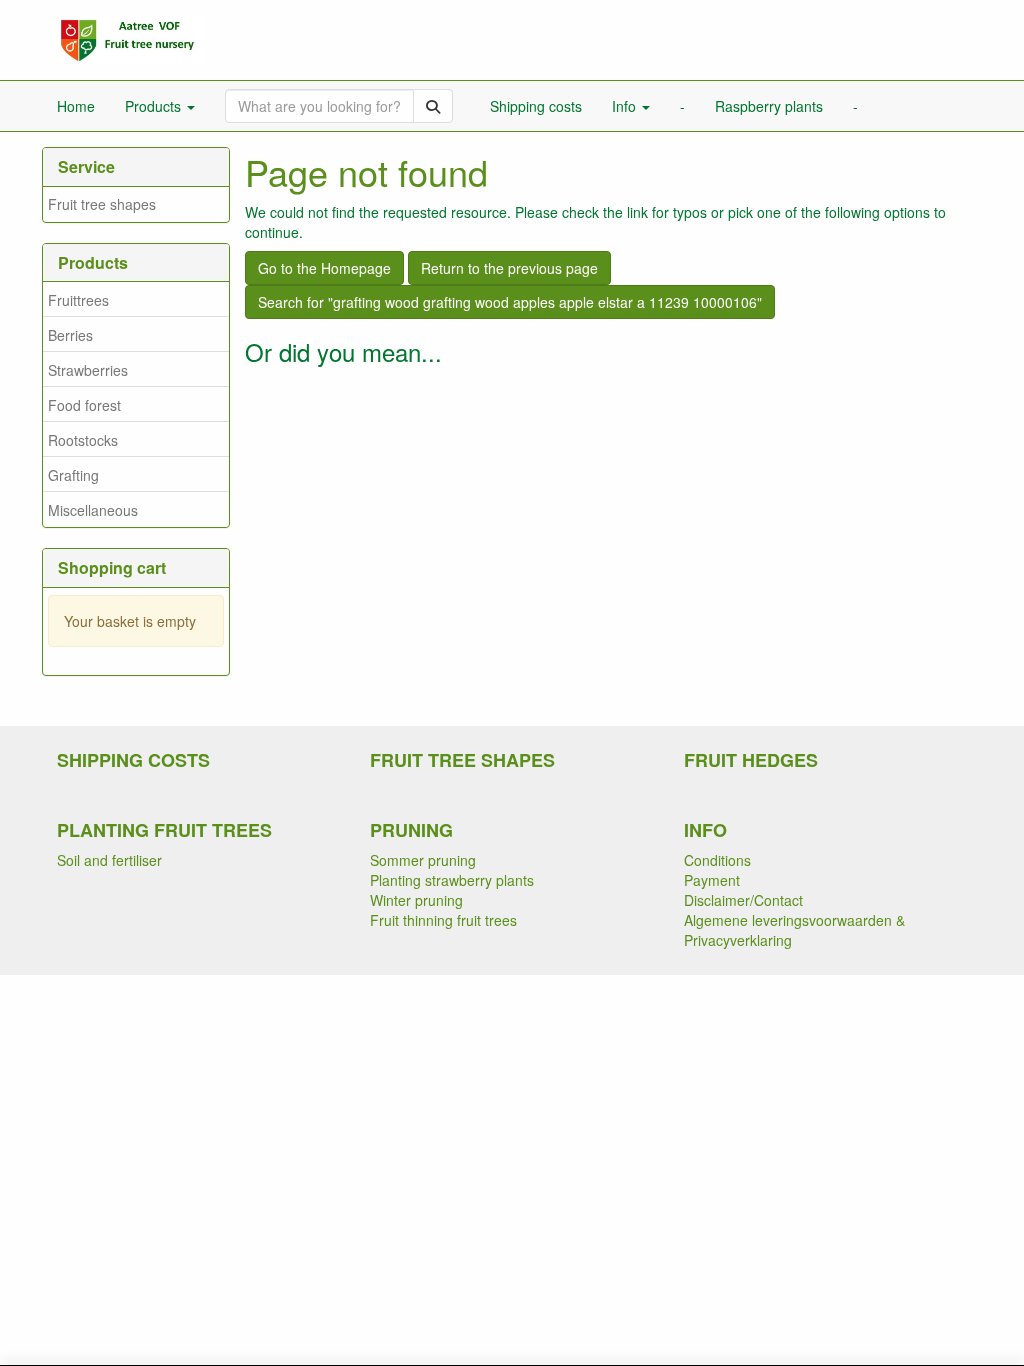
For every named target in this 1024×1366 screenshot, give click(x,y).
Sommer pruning (423, 860)
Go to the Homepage (324, 268)
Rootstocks (83, 440)
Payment (712, 880)
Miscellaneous (93, 510)
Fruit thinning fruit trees (443, 920)
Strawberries (88, 370)
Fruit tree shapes (102, 204)
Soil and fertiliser (109, 860)
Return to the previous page (509, 268)
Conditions (717, 860)
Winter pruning (416, 900)
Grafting (73, 475)
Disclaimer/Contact (743, 900)
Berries (70, 335)
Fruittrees (78, 300)
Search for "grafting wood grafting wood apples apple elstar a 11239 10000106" (510, 302)
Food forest (84, 405)
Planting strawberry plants (452, 880)
